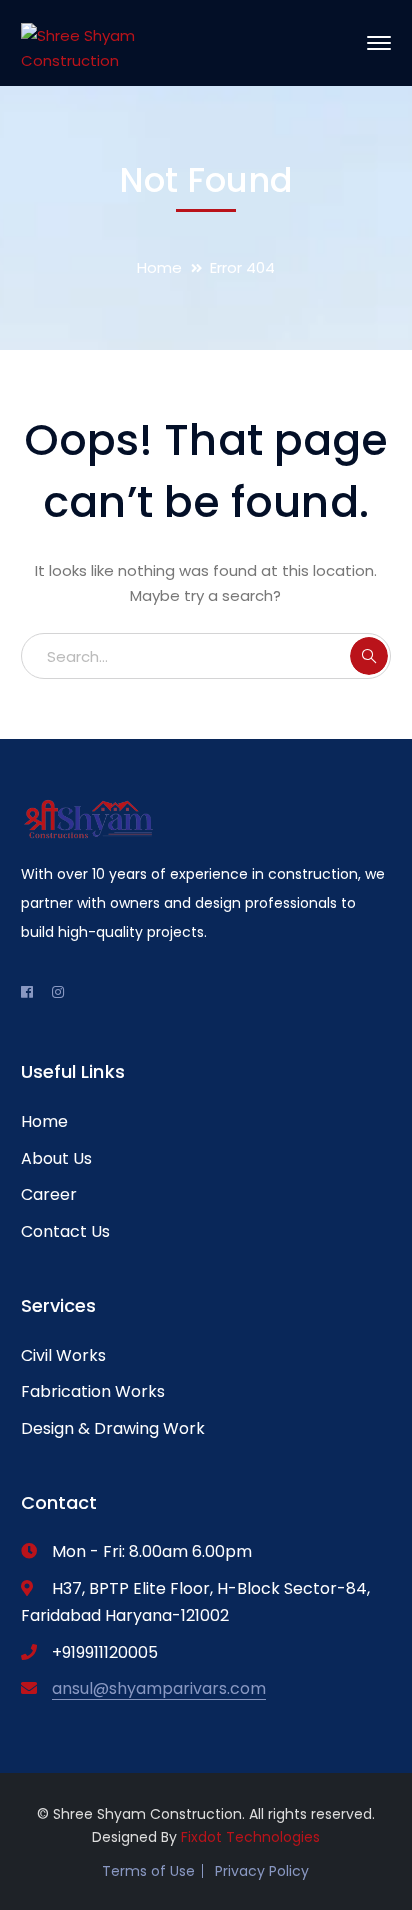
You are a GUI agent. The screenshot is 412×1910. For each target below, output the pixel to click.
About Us (56, 1158)
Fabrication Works (93, 1391)
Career (49, 1194)
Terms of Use (148, 1871)
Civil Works (63, 1355)
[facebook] (27, 992)
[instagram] (58, 992)
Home (159, 267)
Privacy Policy (262, 1871)
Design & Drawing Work (113, 1428)
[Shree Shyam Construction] (88, 42)
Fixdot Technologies (250, 1837)
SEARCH (369, 656)
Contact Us (65, 1231)
